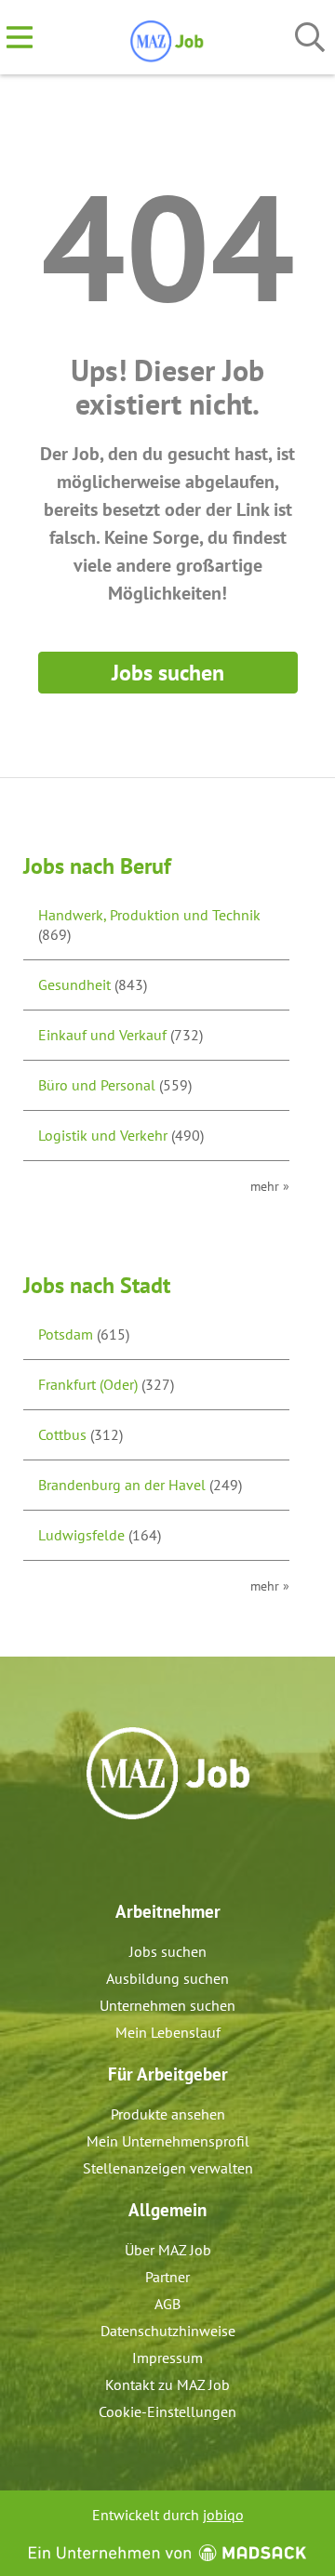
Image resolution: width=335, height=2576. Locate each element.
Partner (167, 2277)
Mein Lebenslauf (168, 2032)
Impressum (167, 2358)
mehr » (270, 1186)
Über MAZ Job (168, 2250)
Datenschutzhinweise (168, 2331)
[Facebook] (154, 1859)
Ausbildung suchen (167, 1978)
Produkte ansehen (168, 2114)
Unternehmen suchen (167, 2005)
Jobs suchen (168, 673)
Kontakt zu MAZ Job (167, 2384)
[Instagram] (185, 1859)
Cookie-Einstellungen (167, 2411)
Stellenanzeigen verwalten (168, 2168)
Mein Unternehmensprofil (168, 2141)
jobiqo (223, 2515)
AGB (167, 2304)
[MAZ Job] (168, 38)
